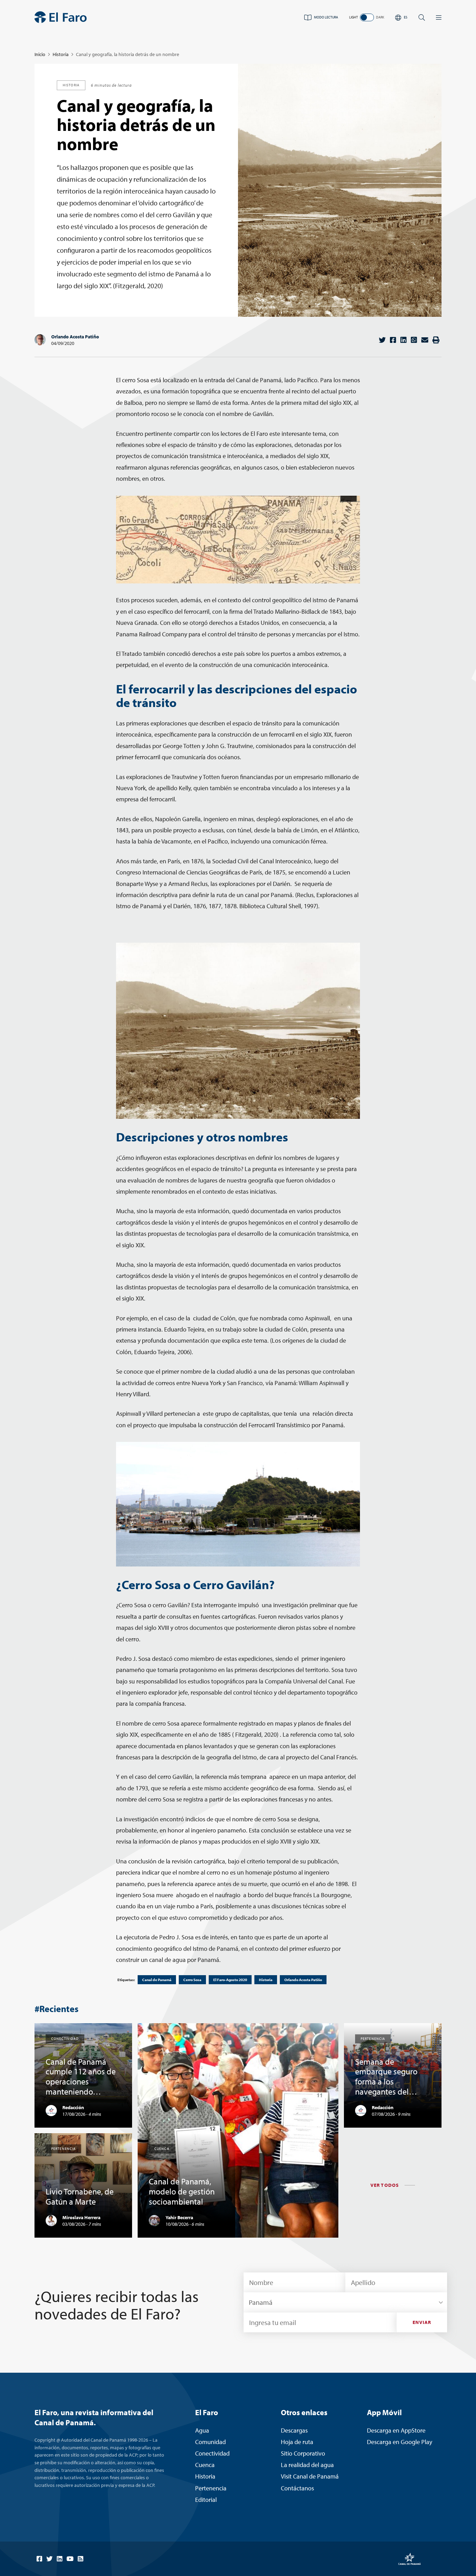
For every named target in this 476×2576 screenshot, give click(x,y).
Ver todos (385, 2185)
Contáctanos (297, 2488)
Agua (202, 2430)
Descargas (294, 2430)
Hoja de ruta (297, 2442)
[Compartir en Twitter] (382, 340)
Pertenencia (211, 2488)
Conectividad (212, 2453)
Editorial (206, 2500)
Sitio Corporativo (303, 2453)
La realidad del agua (307, 2465)
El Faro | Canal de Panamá (61, 17)
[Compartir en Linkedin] (404, 340)
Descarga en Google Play (400, 2442)
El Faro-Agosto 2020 (230, 1980)
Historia (61, 54)
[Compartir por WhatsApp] (414, 340)
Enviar (422, 2322)
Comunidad (210, 2442)
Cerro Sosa (192, 1980)
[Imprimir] (436, 340)
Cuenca (205, 2465)
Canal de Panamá (157, 1980)
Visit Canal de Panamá (310, 2476)
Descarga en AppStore (396, 2430)
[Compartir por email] (425, 340)
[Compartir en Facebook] (393, 340)
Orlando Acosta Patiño (75, 337)
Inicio (40, 54)
